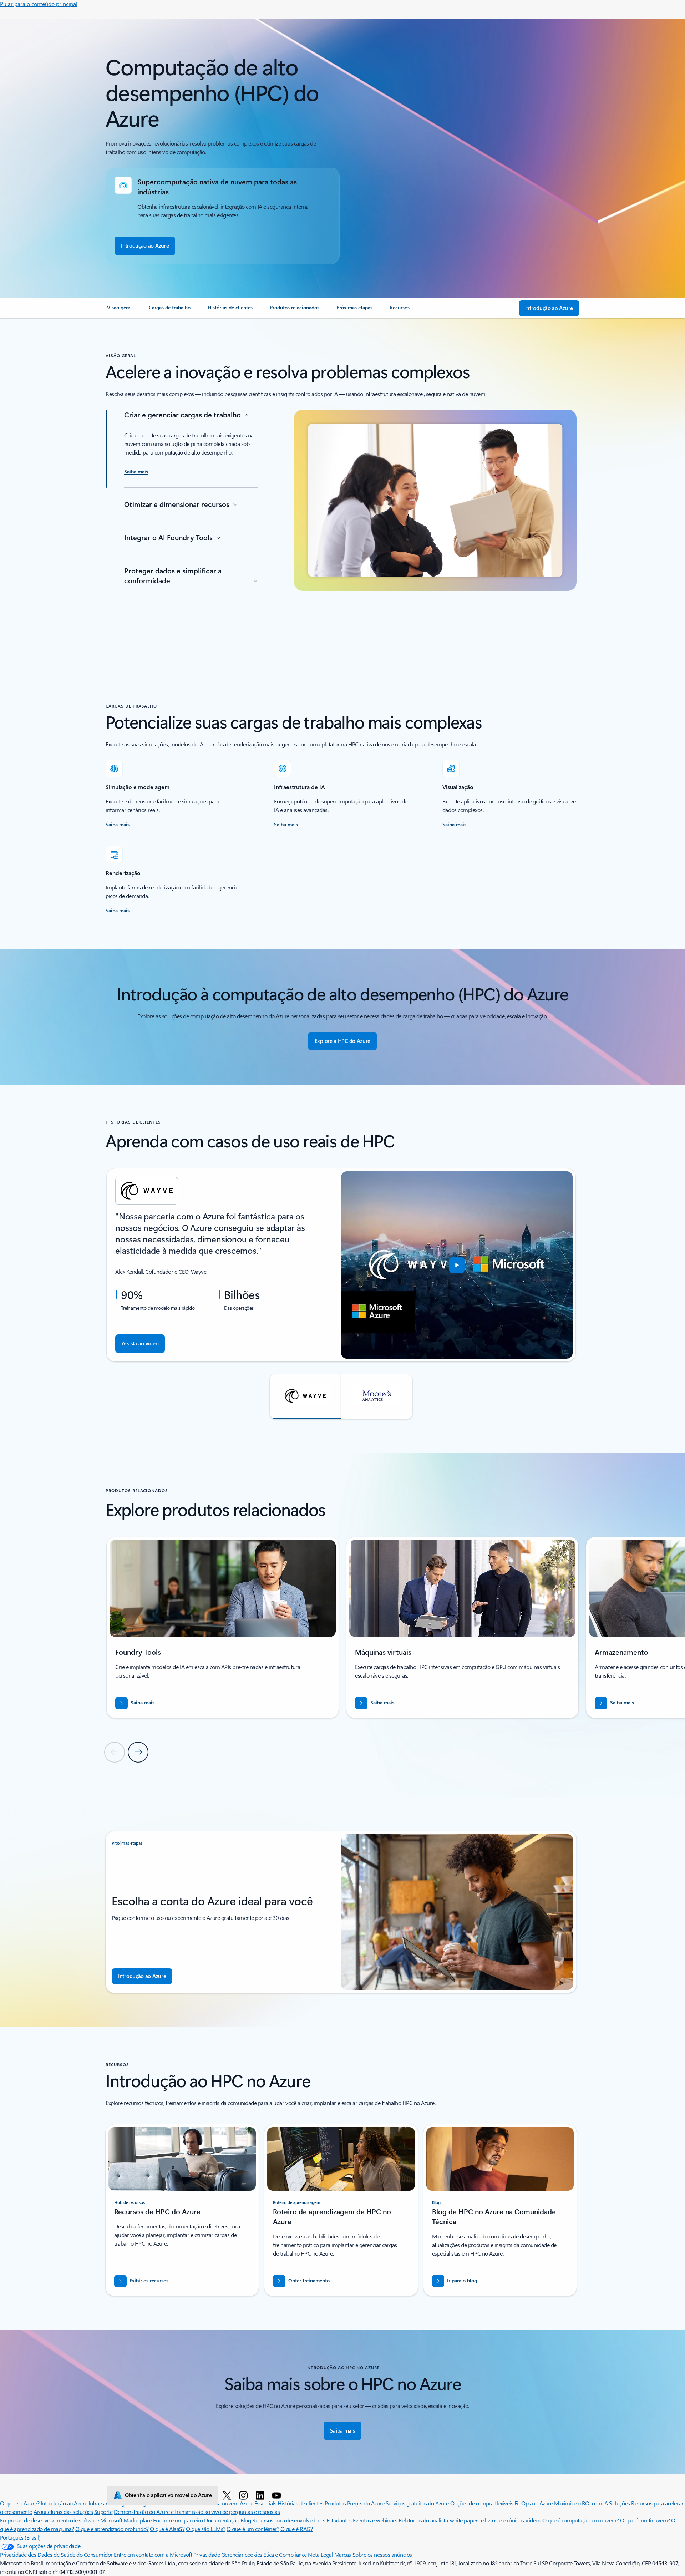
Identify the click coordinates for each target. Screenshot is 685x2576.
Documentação (222, 2520)
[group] (341, 1265)
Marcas (343, 2554)
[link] (119, 310)
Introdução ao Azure (64, 2503)
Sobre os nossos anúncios (382, 2554)
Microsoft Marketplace (126, 2520)
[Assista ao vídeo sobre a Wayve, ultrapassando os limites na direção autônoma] (457, 1265)
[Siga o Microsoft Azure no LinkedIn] (261, 2495)
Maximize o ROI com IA (581, 2503)
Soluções (619, 2503)
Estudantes (339, 2520)
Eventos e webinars (375, 2520)
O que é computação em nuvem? (581, 2520)
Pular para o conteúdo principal (39, 4)
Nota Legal (321, 2554)
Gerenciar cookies (242, 2554)
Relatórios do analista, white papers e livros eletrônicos (461, 2520)
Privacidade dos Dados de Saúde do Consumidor (56, 2554)
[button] (305, 1396)
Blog (246, 2520)
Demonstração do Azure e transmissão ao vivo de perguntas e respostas (197, 2512)
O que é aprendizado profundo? (112, 2529)
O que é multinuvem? (645, 2520)
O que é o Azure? (20, 2503)
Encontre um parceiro (178, 2520)
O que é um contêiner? (253, 2529)
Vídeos (533, 2520)
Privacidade (207, 2554)
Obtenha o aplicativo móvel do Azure (168, 2495)
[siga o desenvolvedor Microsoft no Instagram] (245, 2495)
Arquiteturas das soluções (63, 2512)
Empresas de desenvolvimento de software (49, 2520)
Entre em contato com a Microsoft (153, 2554)
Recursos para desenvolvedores (289, 2520)
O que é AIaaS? (167, 2529)
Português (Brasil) (20, 2537)
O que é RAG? (296, 2529)
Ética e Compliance (285, 2554)
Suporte (103, 2512)
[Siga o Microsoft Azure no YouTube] (278, 2495)
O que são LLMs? (206, 2529)
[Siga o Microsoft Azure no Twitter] (228, 2495)
